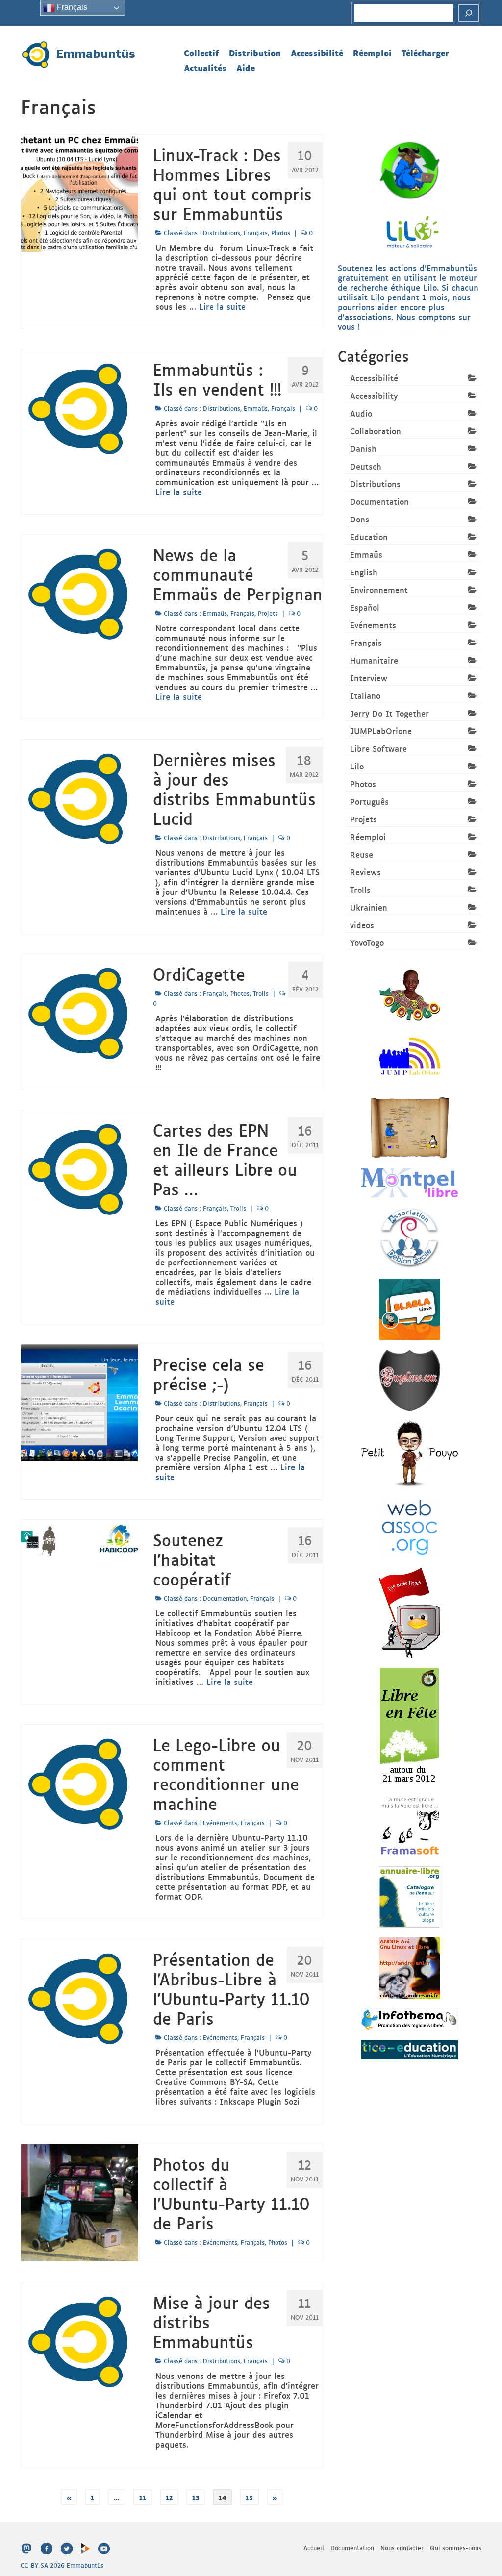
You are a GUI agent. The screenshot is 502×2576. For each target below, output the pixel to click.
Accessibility (374, 396)
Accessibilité (374, 378)
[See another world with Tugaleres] (410, 1379)
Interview (369, 678)
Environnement (379, 590)
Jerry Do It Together (389, 713)
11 (143, 2497)
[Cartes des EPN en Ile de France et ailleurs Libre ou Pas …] (80, 1167)
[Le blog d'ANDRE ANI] (410, 1967)
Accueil (314, 2548)
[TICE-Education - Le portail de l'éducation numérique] (409, 2049)
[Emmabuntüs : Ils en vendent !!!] (80, 407)
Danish (363, 448)
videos (362, 925)
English (364, 572)
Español (365, 607)
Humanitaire (374, 660)
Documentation (225, 1598)
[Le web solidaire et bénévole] (410, 1526)
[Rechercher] (469, 13)
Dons (360, 519)
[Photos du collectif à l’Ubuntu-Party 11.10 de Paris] (80, 2202)
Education (369, 537)
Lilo (357, 766)
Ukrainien (369, 907)
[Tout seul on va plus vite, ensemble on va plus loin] (410, 994)
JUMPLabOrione (381, 731)
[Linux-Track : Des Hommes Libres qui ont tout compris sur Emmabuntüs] (80, 192)
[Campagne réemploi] (410, 169)
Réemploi (368, 837)
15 (249, 2497)
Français (256, 233)
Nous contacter (402, 2548)
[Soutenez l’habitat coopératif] (80, 1539)
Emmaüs (256, 408)
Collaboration (376, 431)
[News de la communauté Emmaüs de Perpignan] (80, 592)
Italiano (365, 695)
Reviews (365, 872)
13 (196, 2497)
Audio (361, 413)
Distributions (222, 233)
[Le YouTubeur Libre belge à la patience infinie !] (410, 1308)
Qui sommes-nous (456, 2548)
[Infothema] (409, 2018)
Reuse (362, 854)
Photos (281, 233)
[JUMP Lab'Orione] (410, 1056)
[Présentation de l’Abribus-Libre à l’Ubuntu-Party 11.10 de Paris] (80, 1997)
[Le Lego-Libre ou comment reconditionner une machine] (80, 1782)
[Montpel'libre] (409, 1182)
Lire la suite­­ (222, 306)
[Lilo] (410, 230)
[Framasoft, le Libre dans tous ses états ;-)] (410, 1825)
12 (169, 2497)
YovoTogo (367, 942)
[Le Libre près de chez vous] (409, 1725)
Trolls (261, 993)
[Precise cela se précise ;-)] (80, 1402)
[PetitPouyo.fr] (409, 1453)
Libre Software (378, 748)
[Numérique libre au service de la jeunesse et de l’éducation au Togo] (410, 1127)
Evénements (220, 1823)
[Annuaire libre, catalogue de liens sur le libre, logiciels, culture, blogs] (410, 1896)
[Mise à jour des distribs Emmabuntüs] (80, 2340)
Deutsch (366, 466)
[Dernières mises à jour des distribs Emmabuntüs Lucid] (80, 797)
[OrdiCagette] (80, 1012)
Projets (268, 613)
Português (369, 801)
